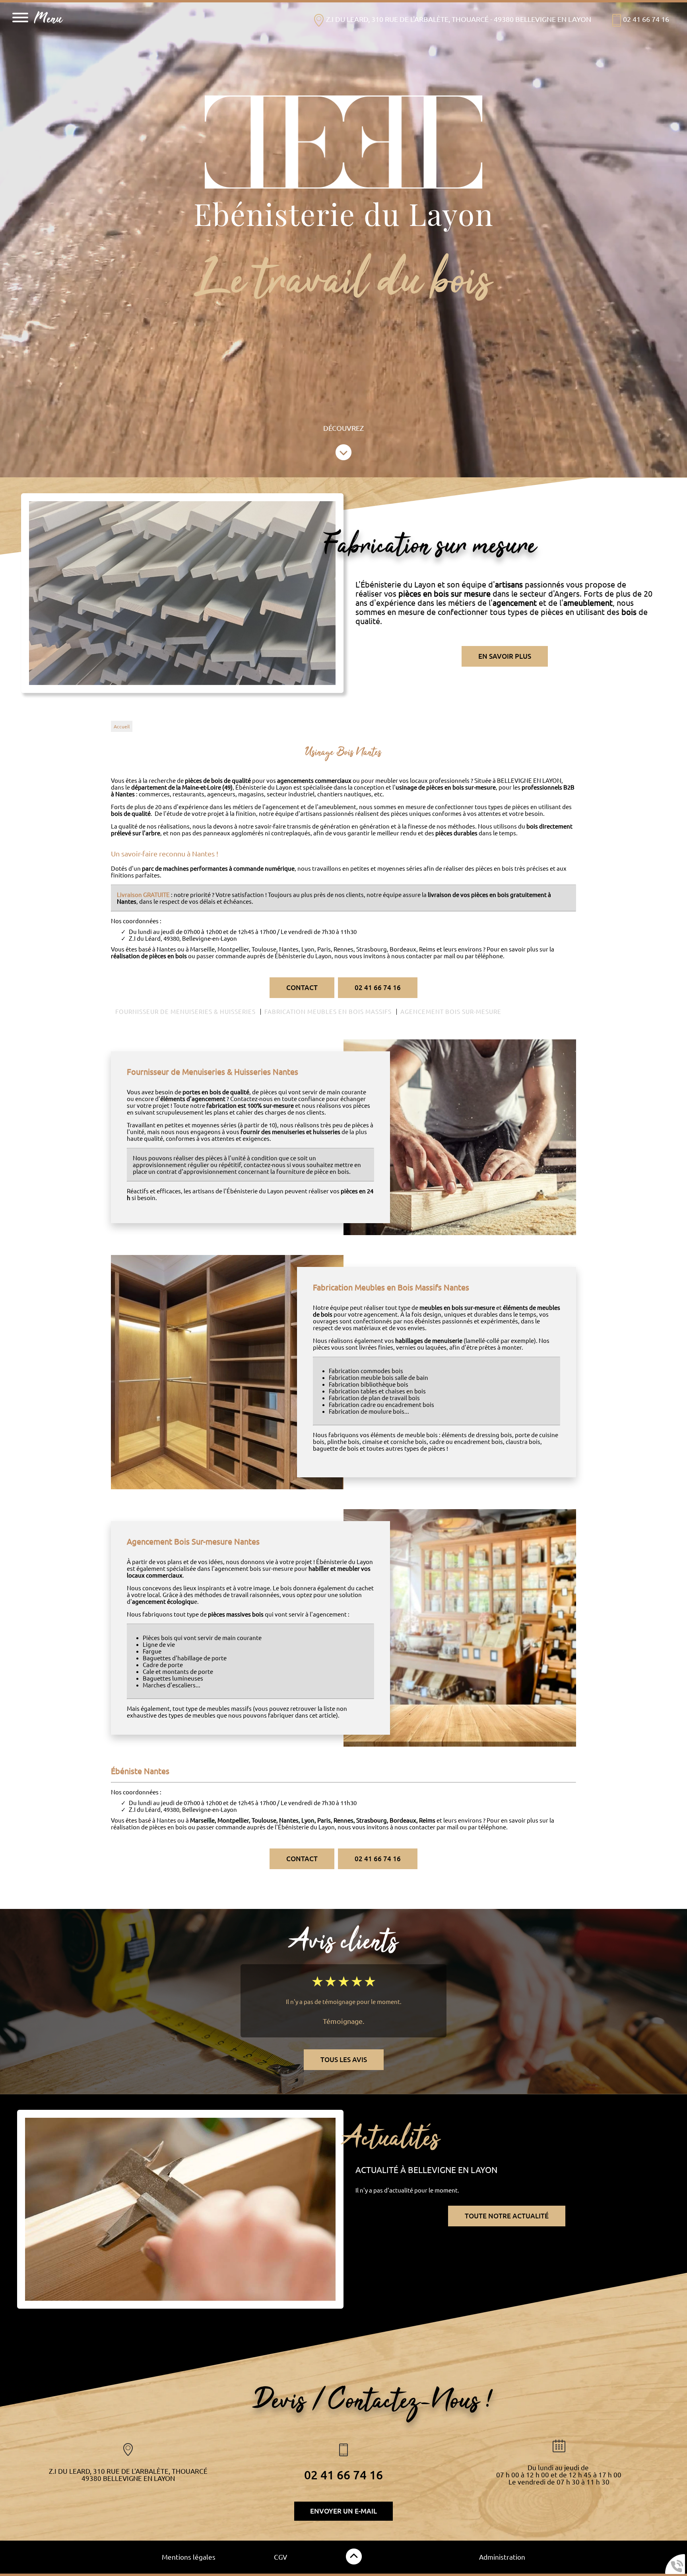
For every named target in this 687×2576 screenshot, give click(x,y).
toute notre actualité (507, 2216)
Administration (502, 2557)
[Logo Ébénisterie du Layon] (343, 143)
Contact (302, 988)
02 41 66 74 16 (378, 988)
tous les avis (344, 2060)
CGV (280, 2557)
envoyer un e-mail (343, 2511)
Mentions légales (189, 2557)
